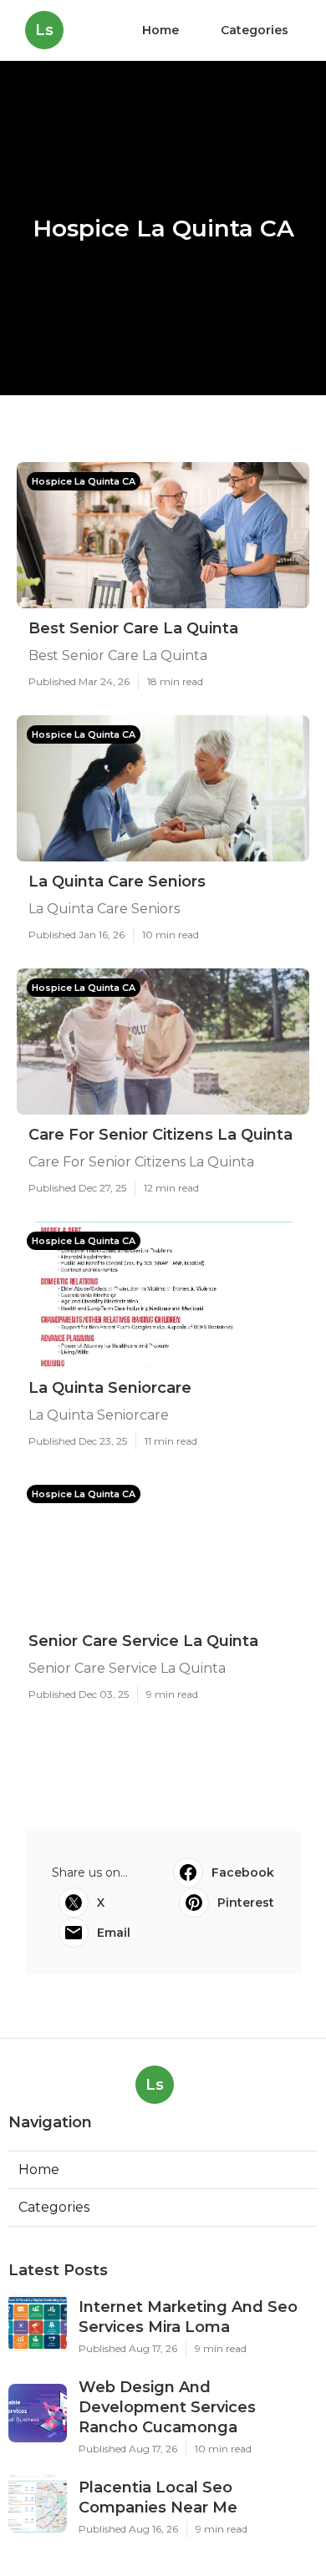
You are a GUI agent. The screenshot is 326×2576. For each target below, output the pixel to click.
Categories (255, 30)
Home (160, 30)
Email (114, 1933)
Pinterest (246, 1903)
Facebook (243, 1872)
